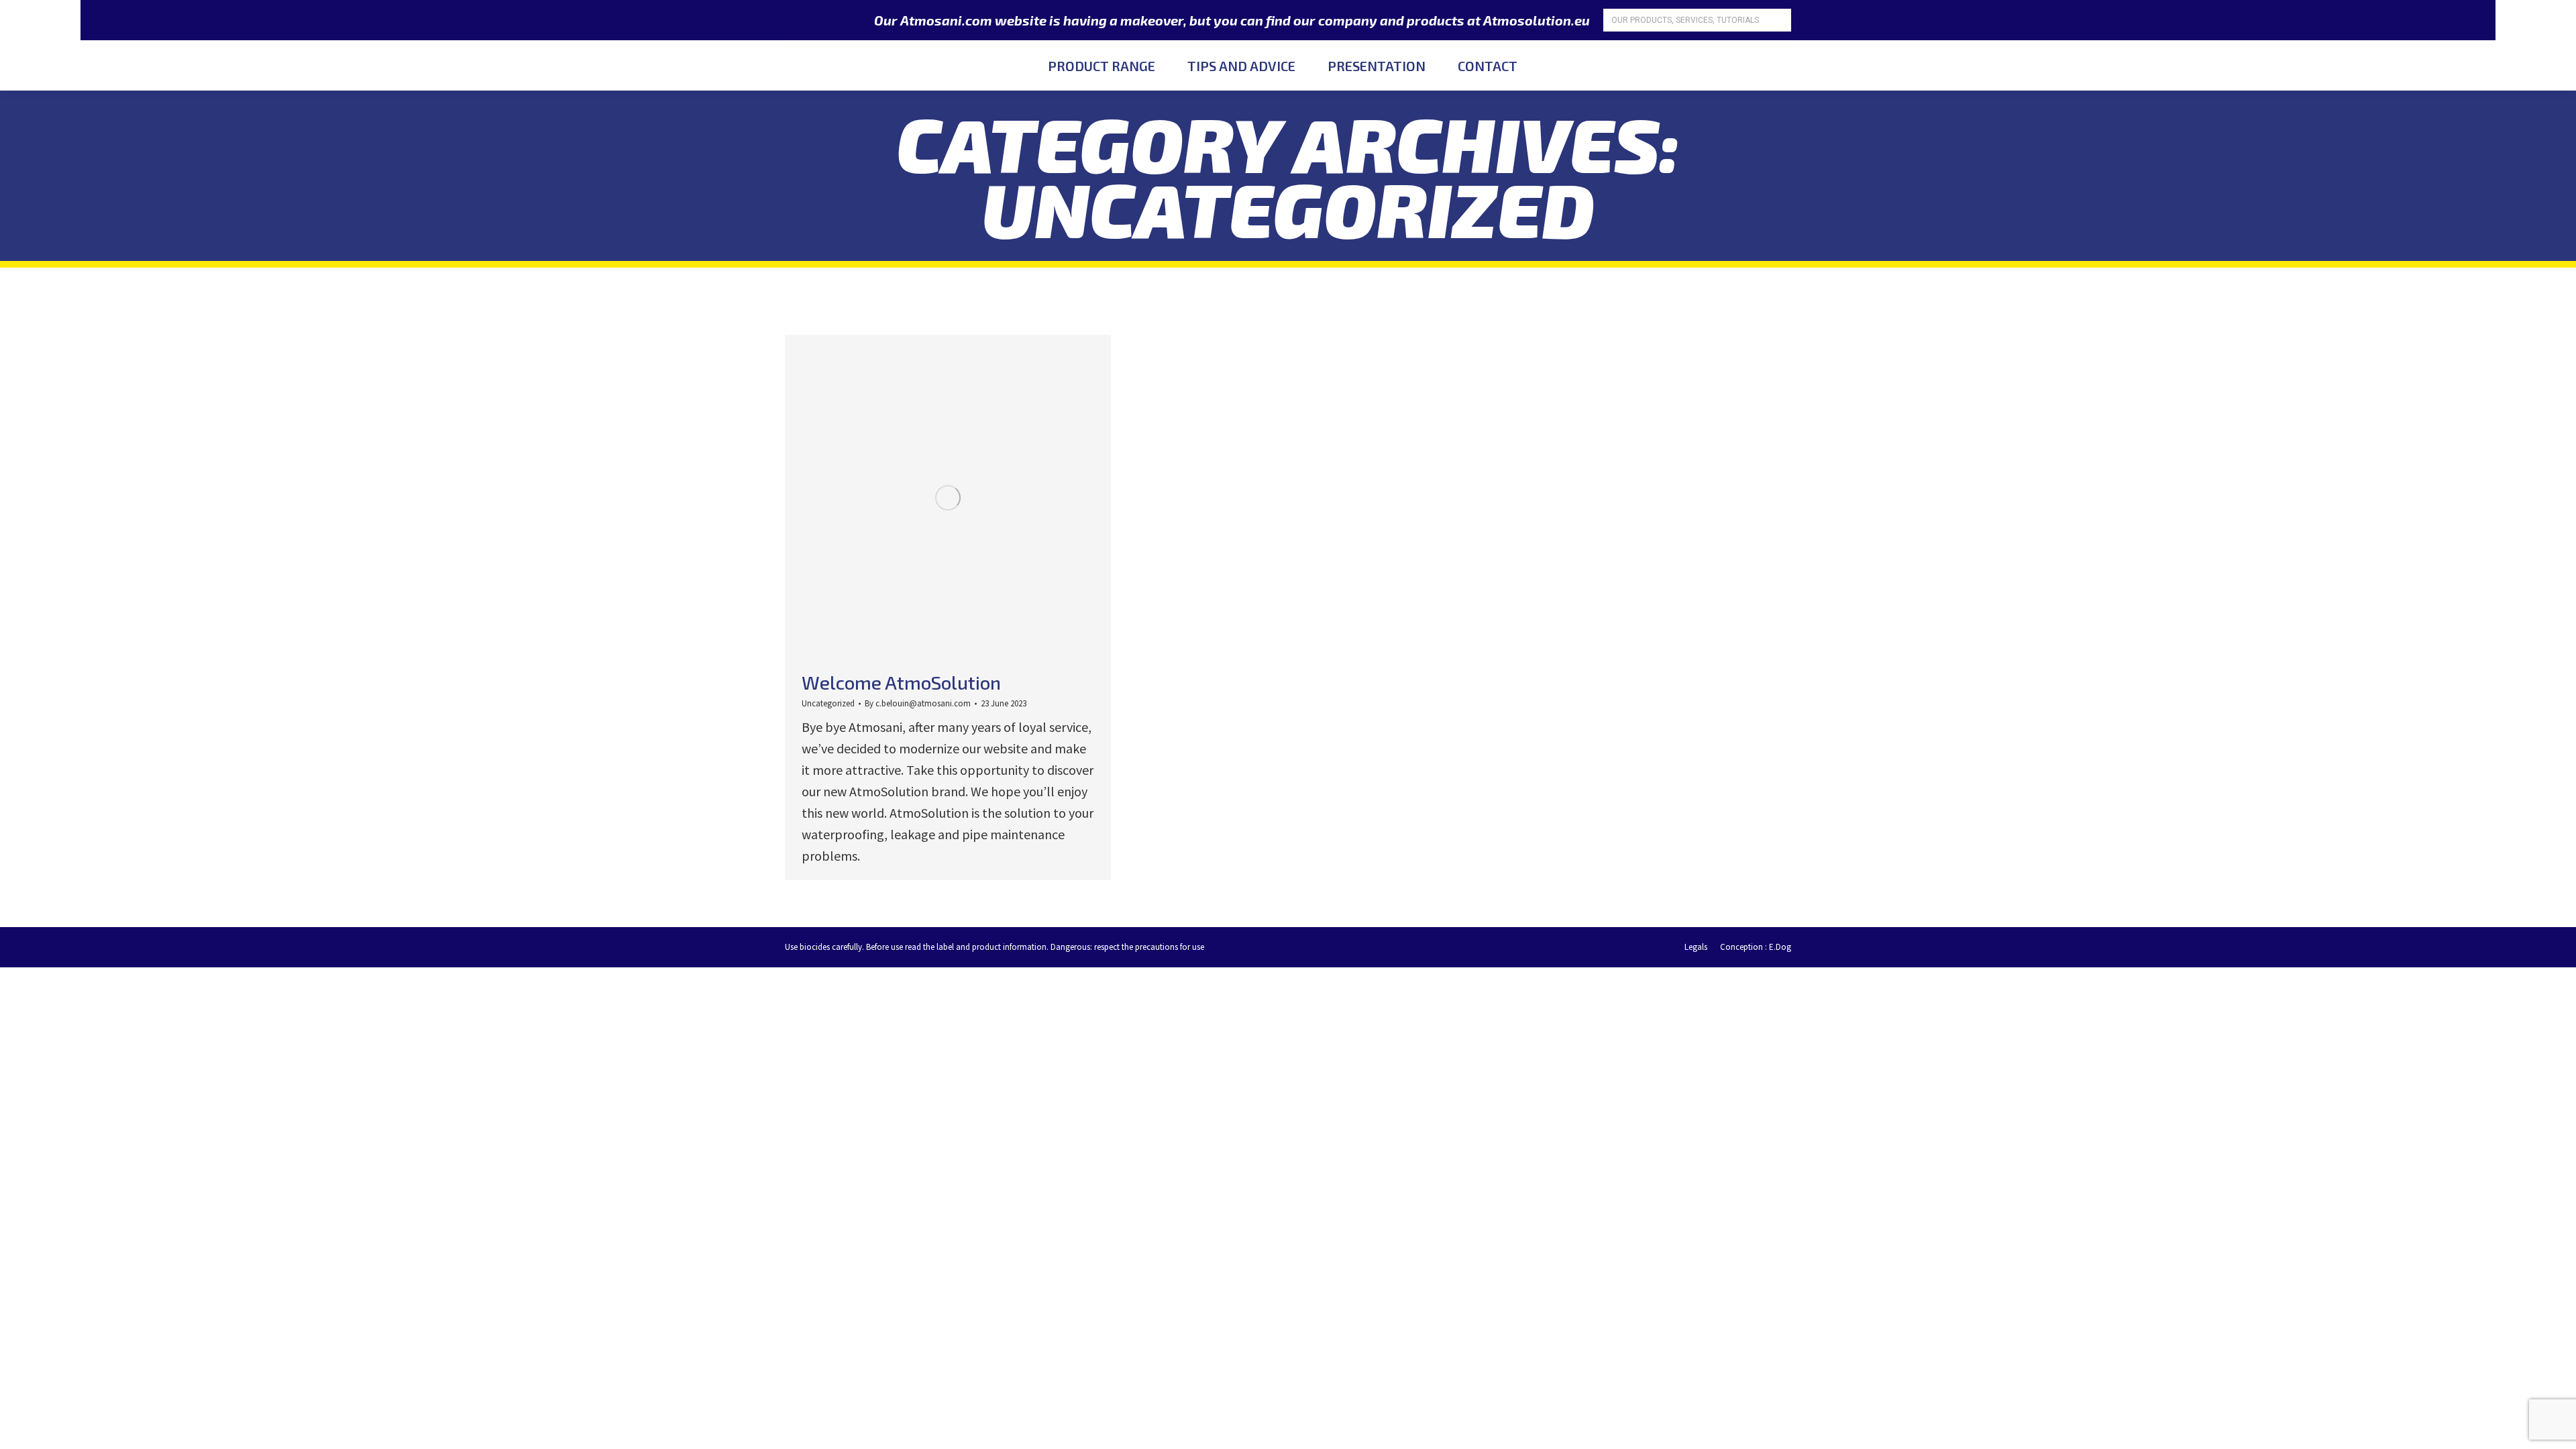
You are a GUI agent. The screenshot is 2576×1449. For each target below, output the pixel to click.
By (918, 703)
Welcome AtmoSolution (901, 682)
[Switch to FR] (1724, 65)
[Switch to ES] (1810, 65)
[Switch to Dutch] (1781, 65)
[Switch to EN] (1753, 65)
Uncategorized (828, 703)
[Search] (1779, 20)
